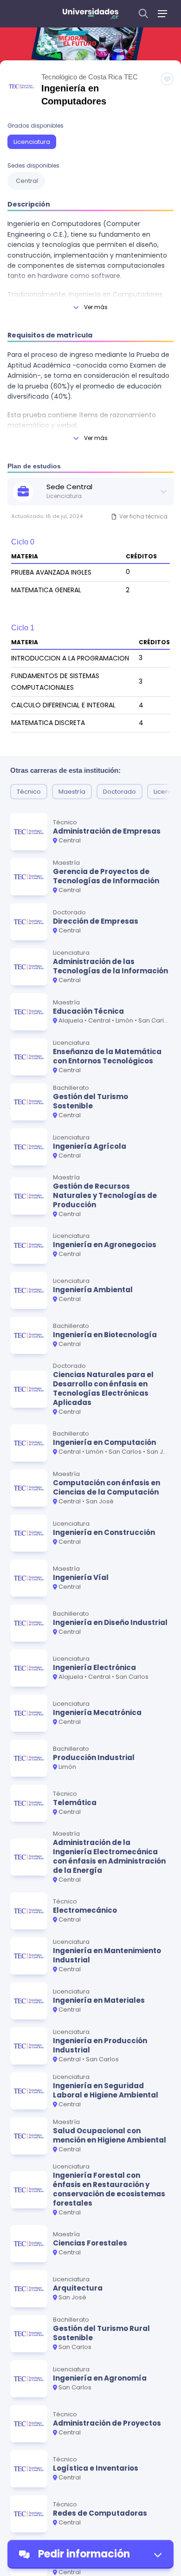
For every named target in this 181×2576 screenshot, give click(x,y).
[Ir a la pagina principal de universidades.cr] (90, 14)
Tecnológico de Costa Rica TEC (90, 77)
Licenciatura (32, 142)
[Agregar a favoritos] (167, 79)
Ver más (96, 307)
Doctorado (120, 792)
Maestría (72, 792)
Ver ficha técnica (143, 516)
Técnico (29, 792)
